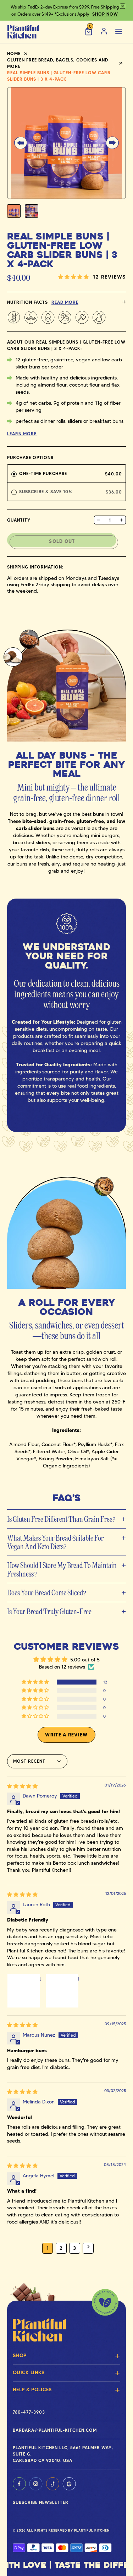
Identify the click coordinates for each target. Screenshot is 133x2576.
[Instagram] (36, 2484)
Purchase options (30, 457)
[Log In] (104, 32)
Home (14, 53)
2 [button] (61, 2248)
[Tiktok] (52, 2484)
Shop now (105, 14)
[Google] (69, 2484)
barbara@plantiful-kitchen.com (55, 2430)
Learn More (22, 434)
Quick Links (29, 2372)
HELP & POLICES (32, 2389)
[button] (21, 143)
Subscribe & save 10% (47, 492)
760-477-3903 (29, 2412)
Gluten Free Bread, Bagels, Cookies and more (58, 63)
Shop (20, 2355)
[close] (123, 6)
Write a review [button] (66, 1735)
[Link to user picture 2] (62, 1991)
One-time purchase (43, 473)
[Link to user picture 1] (24, 1991)
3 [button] (74, 2248)
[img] (22, 1786)
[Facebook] (19, 2484)
